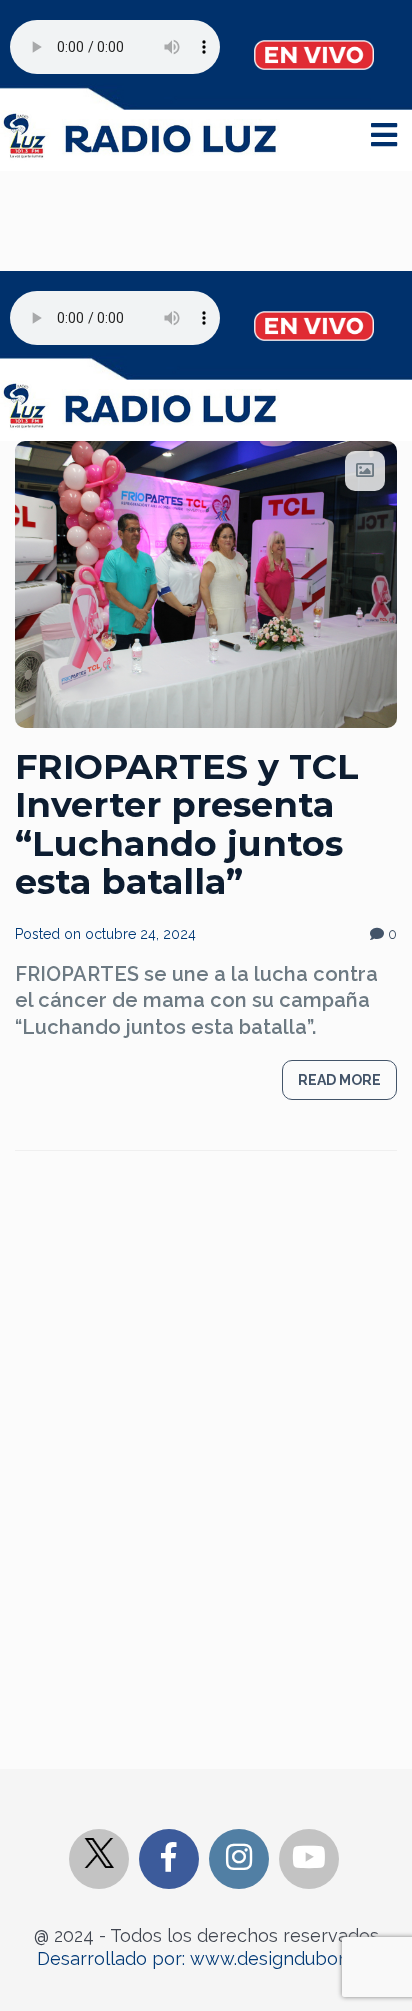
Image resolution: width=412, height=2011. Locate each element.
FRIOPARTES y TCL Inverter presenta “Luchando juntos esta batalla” (187, 824)
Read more (339, 1080)
